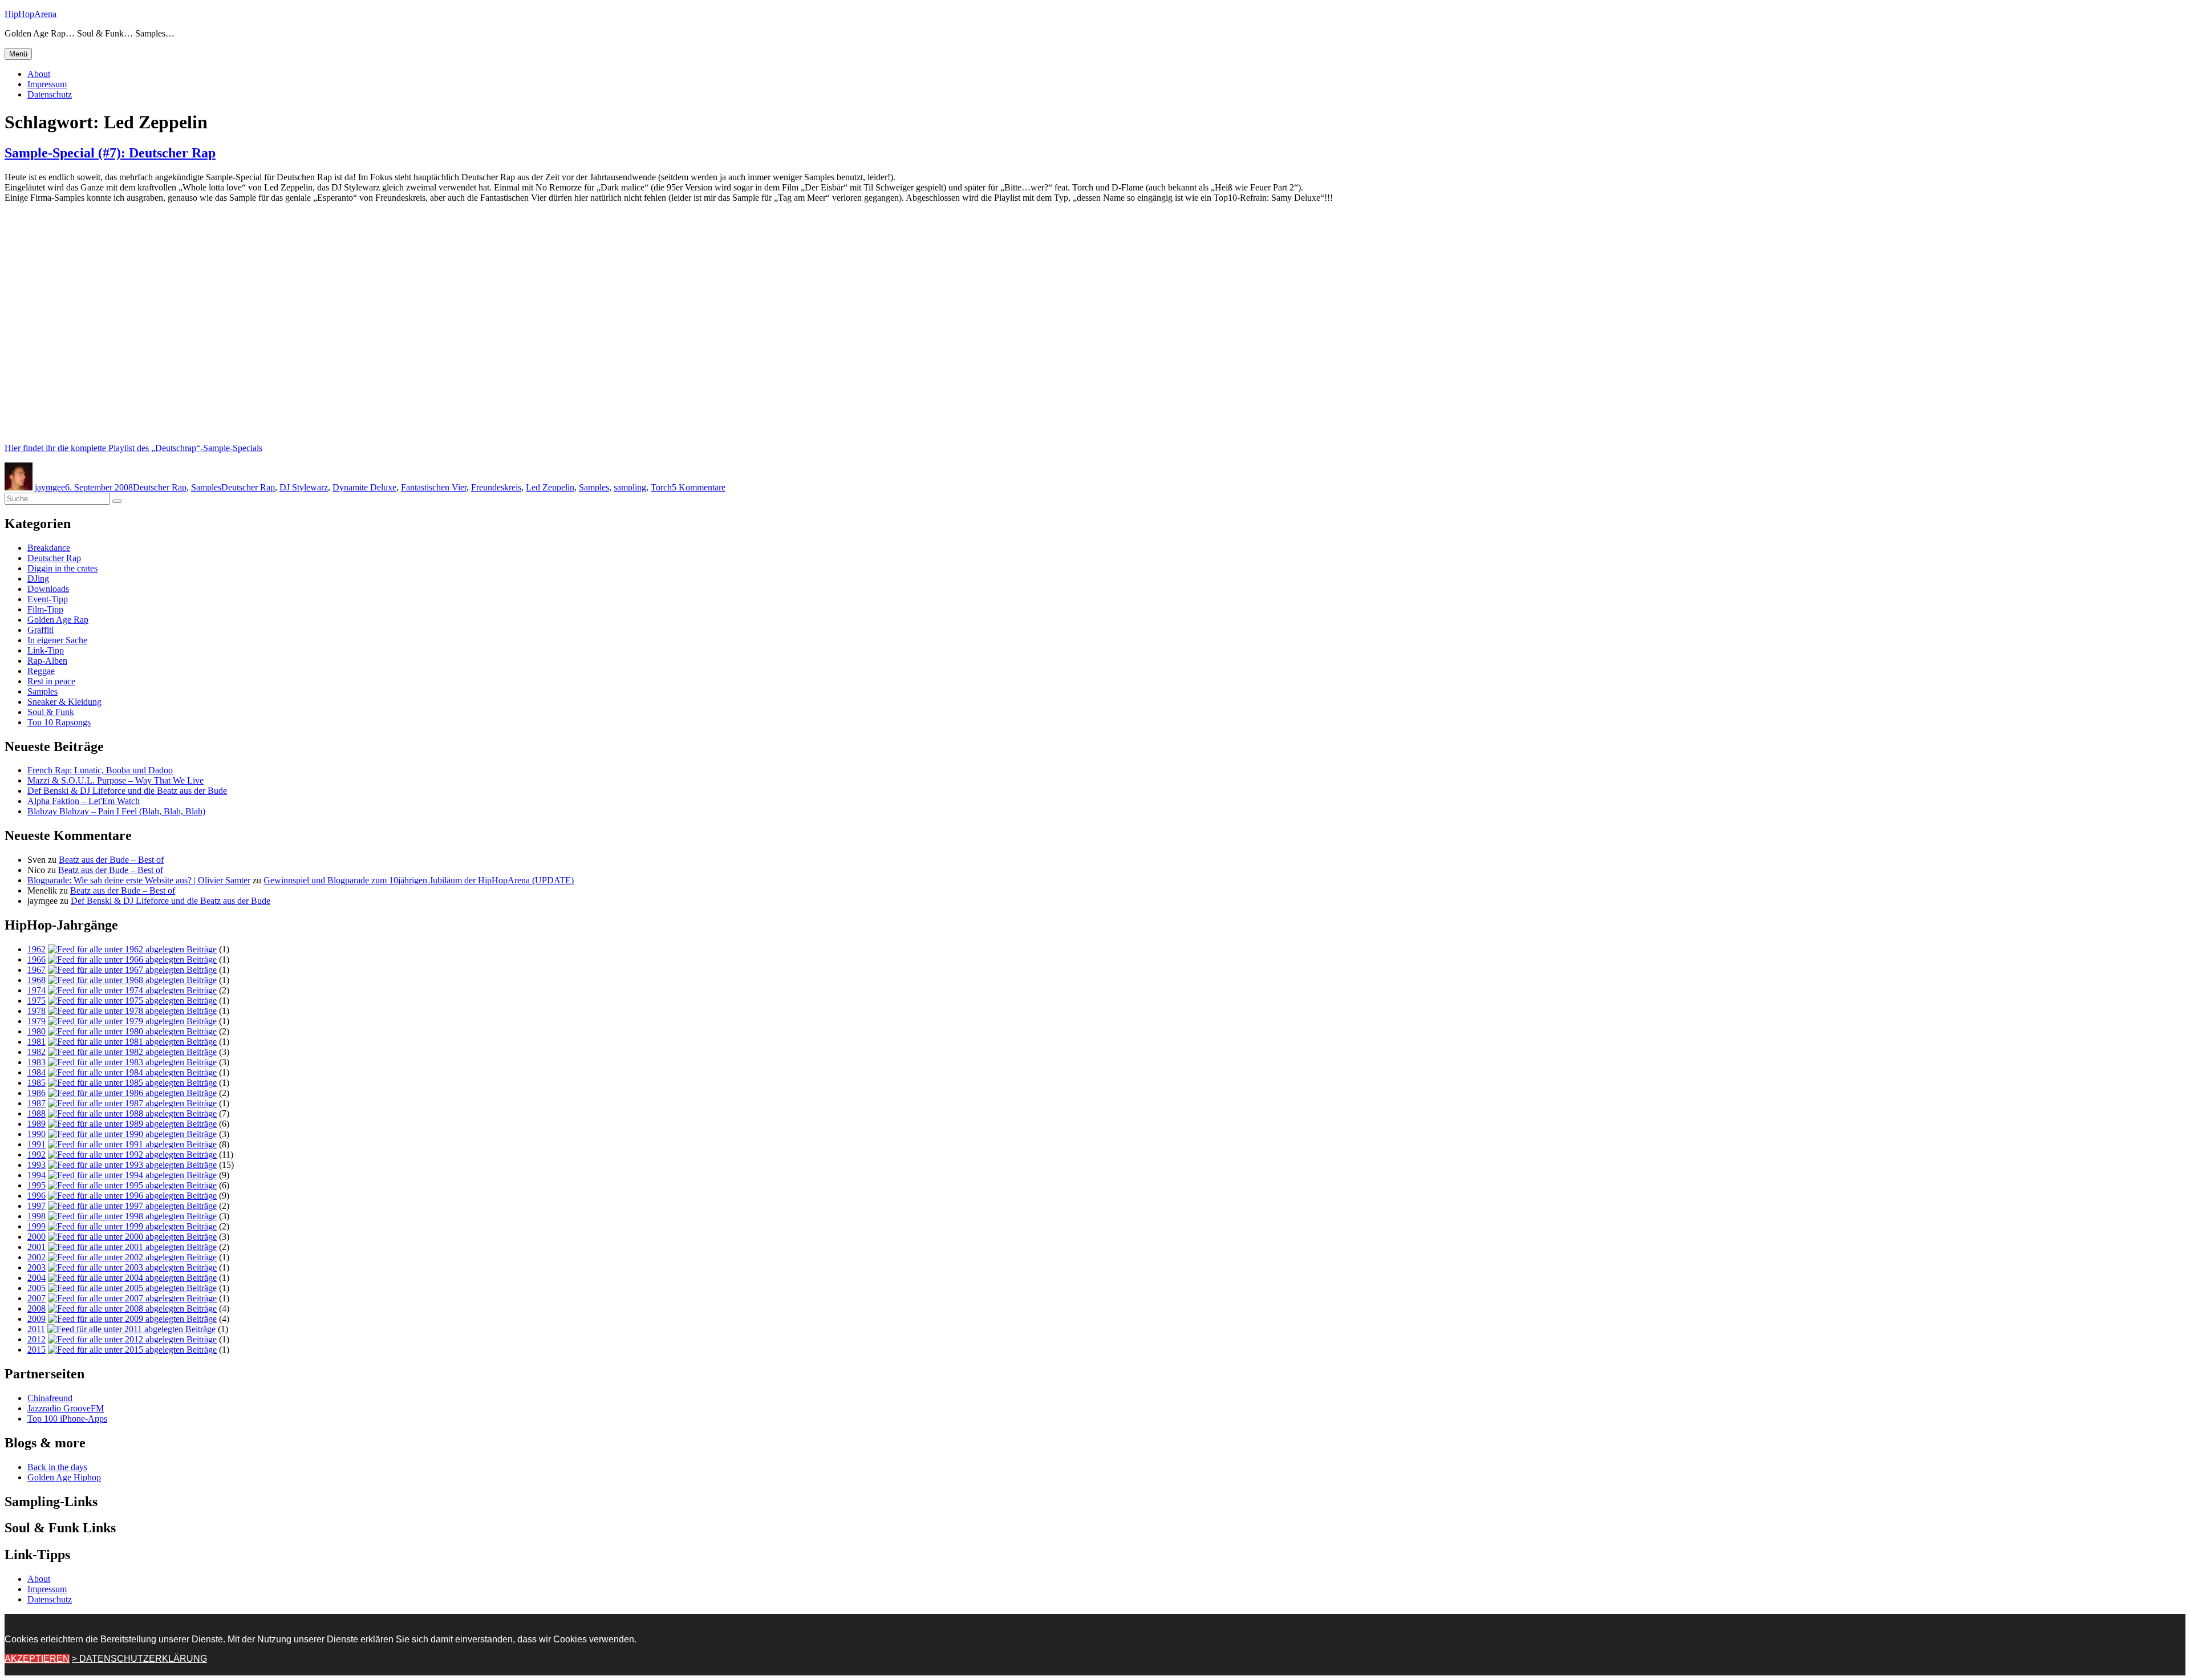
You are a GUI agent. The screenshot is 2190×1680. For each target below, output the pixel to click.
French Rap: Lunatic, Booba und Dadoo (100, 770)
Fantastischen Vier (434, 487)
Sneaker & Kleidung (64, 702)
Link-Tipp (46, 650)
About (39, 74)
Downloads (48, 589)
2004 (36, 1278)
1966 (36, 959)
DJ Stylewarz (304, 487)
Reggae (41, 671)
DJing (38, 579)
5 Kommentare (699, 487)
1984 (36, 1072)
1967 (36, 970)
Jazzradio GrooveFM (66, 1408)
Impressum (47, 84)
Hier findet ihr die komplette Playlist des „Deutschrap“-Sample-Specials (133, 448)
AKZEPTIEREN (37, 1659)
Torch (661, 487)
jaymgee (50, 487)
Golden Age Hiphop (64, 1477)
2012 (36, 1339)
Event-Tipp (48, 599)
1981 (36, 1042)
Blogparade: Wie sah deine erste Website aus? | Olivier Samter (139, 880)
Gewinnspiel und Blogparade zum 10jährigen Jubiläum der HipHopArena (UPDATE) (419, 880)
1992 (36, 1155)
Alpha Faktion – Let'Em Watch (84, 801)
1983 (36, 1062)
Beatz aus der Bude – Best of (111, 860)
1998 (36, 1216)
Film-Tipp (45, 609)
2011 (36, 1329)
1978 (36, 1011)
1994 (36, 1175)
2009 (36, 1319)
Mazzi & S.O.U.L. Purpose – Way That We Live (115, 780)
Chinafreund (50, 1398)
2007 (36, 1298)
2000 (36, 1237)
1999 (36, 1226)
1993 (36, 1165)
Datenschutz (50, 94)
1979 (36, 1021)
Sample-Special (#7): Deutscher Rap (110, 153)
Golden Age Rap (58, 620)
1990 (36, 1134)
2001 (36, 1247)
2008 (36, 1308)
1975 (36, 1001)
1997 (36, 1206)
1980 (36, 1031)
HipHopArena (31, 14)
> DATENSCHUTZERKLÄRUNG (139, 1659)
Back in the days (57, 1467)
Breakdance (49, 548)
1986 (36, 1093)
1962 (36, 949)
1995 (36, 1185)
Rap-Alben (47, 661)
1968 (36, 980)
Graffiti (40, 630)
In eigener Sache (57, 640)
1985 (36, 1083)
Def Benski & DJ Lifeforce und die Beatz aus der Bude (127, 791)
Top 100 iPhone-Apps (67, 1419)
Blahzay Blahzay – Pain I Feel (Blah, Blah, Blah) (116, 811)
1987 (36, 1103)
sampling (630, 487)
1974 (36, 990)
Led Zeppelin (550, 487)
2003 (36, 1267)
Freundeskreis (496, 487)
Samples (206, 487)
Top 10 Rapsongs (59, 722)
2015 (36, 1350)
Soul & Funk (51, 712)
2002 (36, 1257)
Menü (18, 54)
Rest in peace (51, 681)
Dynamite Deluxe (364, 487)
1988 (36, 1113)
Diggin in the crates (62, 568)
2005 (36, 1288)
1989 (36, 1124)
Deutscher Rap (160, 487)
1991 (36, 1144)
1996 (36, 1196)
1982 (36, 1052)
